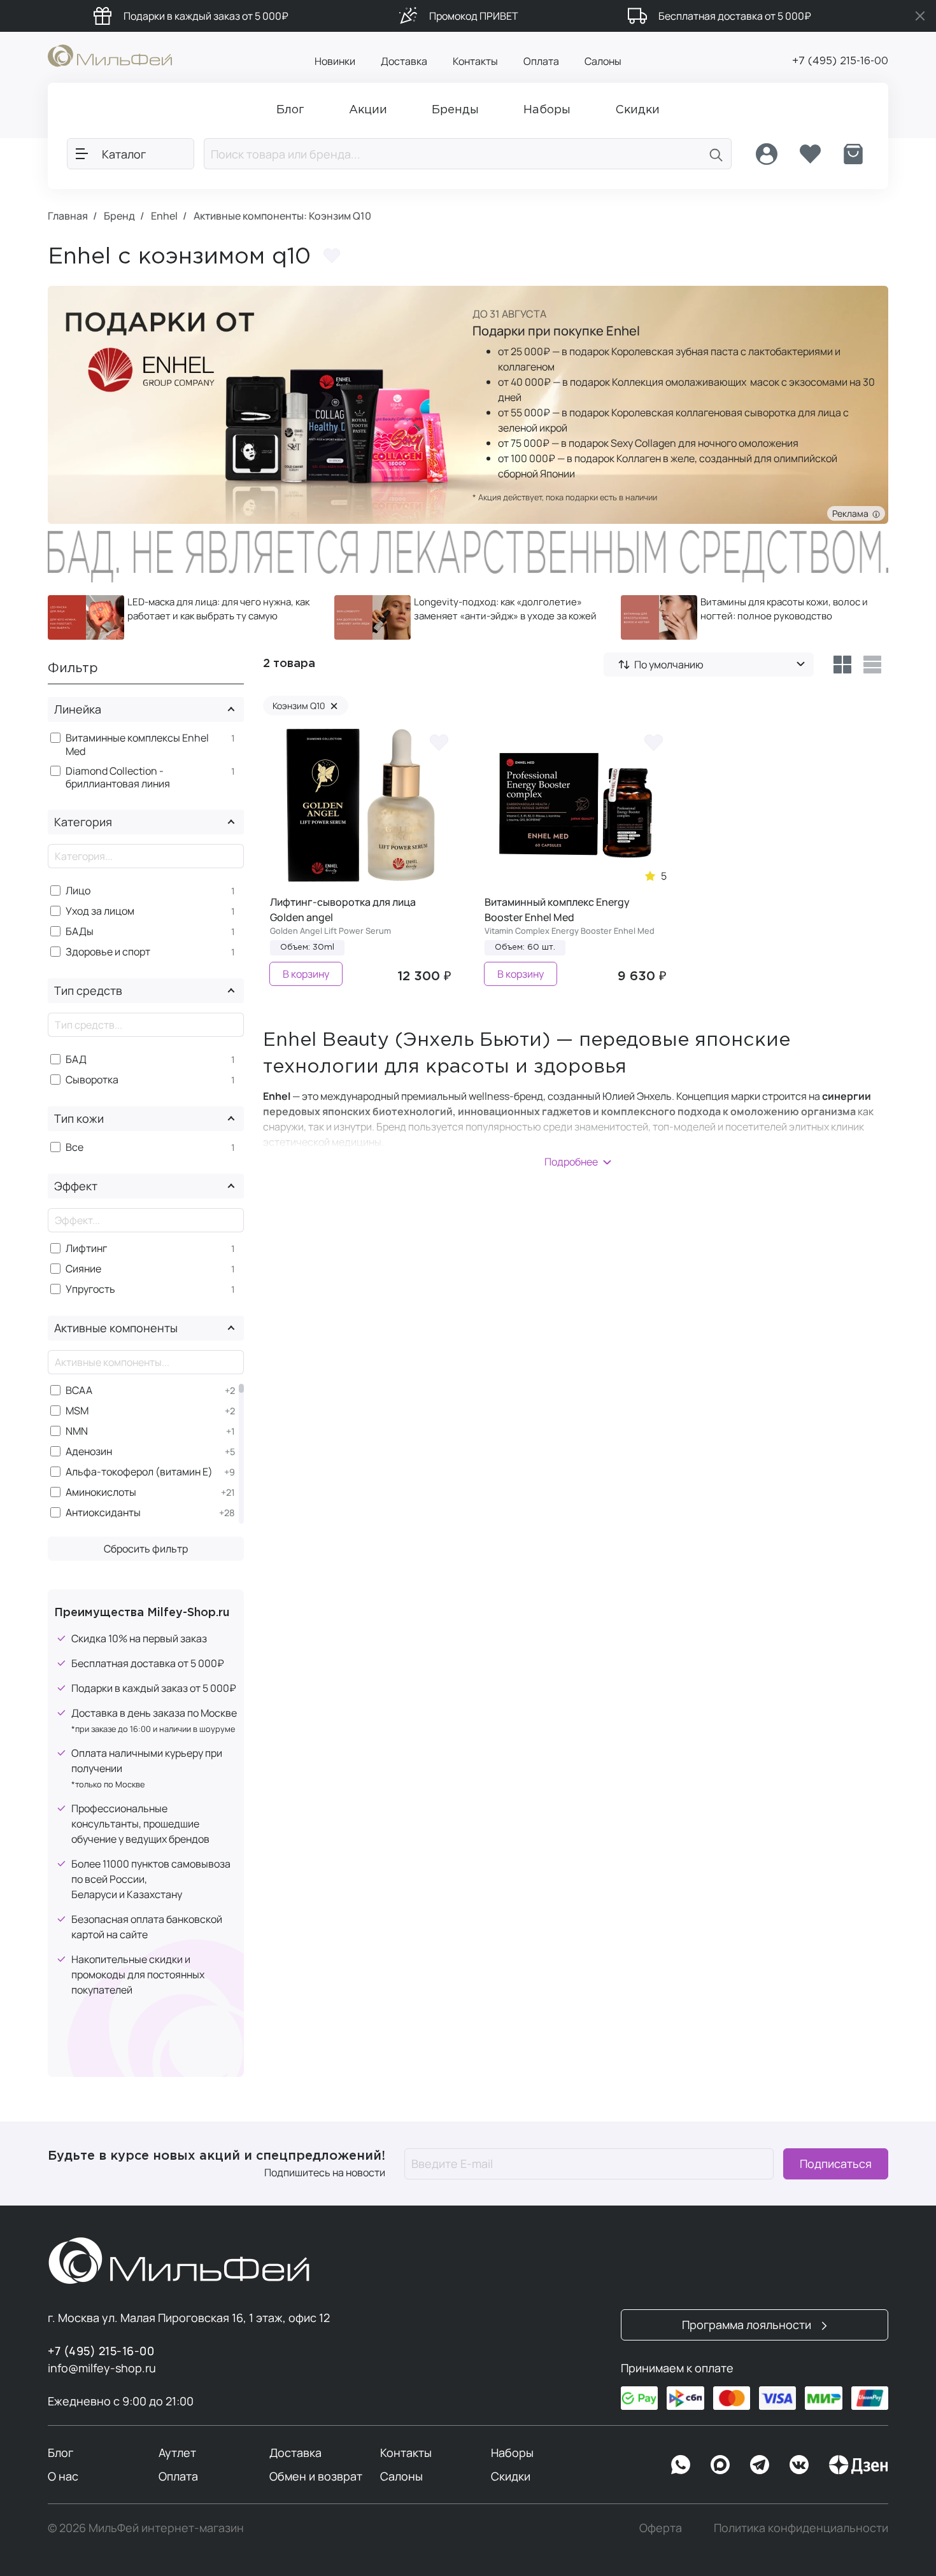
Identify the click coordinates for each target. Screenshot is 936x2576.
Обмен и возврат (316, 2476)
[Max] (720, 2465)
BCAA (79, 1390)
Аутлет (177, 2453)
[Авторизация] (767, 154)
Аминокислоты (101, 1492)
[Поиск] (716, 154)
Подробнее (571, 1162)
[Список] (873, 665)
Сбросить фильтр (146, 1549)
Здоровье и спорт (108, 952)
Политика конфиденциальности (801, 2528)
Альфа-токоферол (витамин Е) (139, 1472)
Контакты (475, 61)
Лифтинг (86, 1249)
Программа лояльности (748, 2325)
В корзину (306, 974)
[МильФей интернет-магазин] (110, 55)
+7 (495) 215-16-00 (840, 61)
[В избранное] (439, 742)
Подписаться (836, 2164)
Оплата (541, 61)
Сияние (83, 1269)
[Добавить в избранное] (332, 256)
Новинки (335, 61)
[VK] (799, 2465)
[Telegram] (760, 2465)
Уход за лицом (100, 911)
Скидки (511, 2476)
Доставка (404, 61)
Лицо (78, 891)
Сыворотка (92, 1080)
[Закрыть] (920, 16)
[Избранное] (810, 154)
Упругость (90, 1289)
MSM (77, 1411)
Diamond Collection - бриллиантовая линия (118, 778)
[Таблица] (842, 665)
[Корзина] (853, 154)
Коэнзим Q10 (305, 706)
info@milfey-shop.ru (102, 2368)
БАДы (80, 932)
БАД (76, 1059)
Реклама (852, 513)
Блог (60, 2453)
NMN (77, 1431)
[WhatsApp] (681, 2465)
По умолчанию (669, 665)
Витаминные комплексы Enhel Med (137, 745)
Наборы (512, 2453)
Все (74, 1147)
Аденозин (89, 1452)
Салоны (603, 61)
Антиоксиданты (103, 1513)
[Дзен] (858, 2465)
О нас (63, 2476)
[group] (181, 617)
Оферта (661, 2528)
